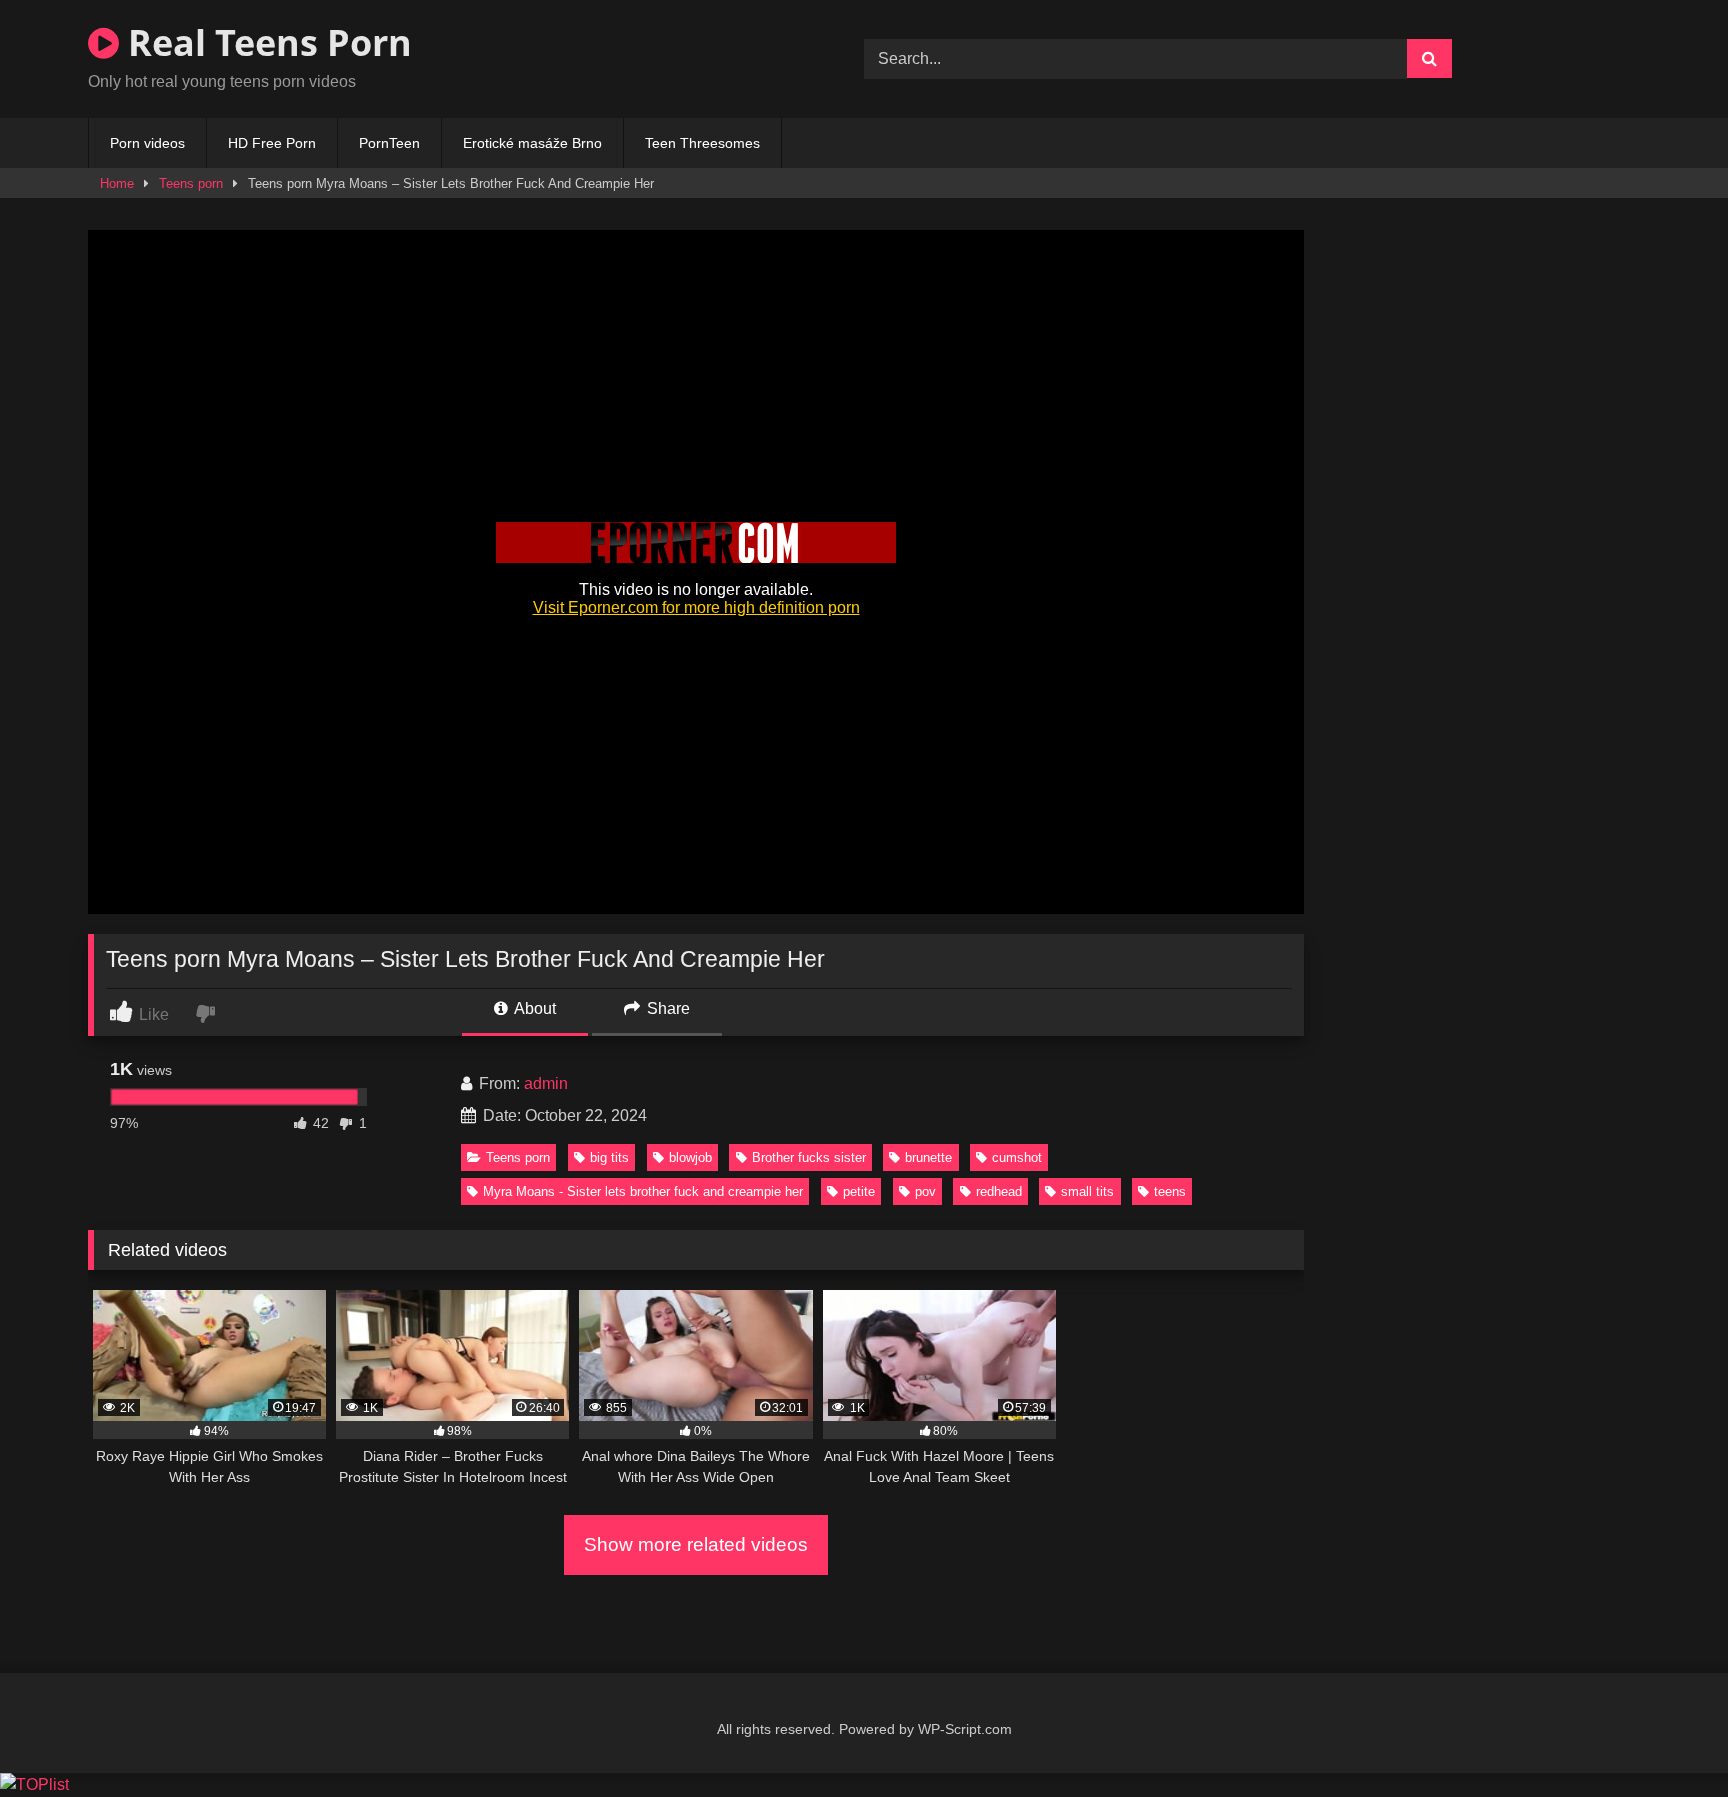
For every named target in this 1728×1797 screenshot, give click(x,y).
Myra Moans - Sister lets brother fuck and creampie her (643, 1191)
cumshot (1017, 1157)
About (533, 1008)
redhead (999, 1191)
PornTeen (389, 143)
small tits (1087, 1191)
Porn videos (147, 143)
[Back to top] (1666, 1737)
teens (1170, 1191)
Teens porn (191, 183)
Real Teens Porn (265, 42)
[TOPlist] (34, 1784)
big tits (609, 1157)
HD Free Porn (272, 143)
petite (859, 1191)
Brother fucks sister (809, 1157)
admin (546, 1083)
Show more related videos (696, 1544)
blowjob (690, 1157)
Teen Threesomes (702, 143)
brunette (928, 1157)
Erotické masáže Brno (532, 143)
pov (925, 1191)
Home (117, 183)
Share (666, 1008)
